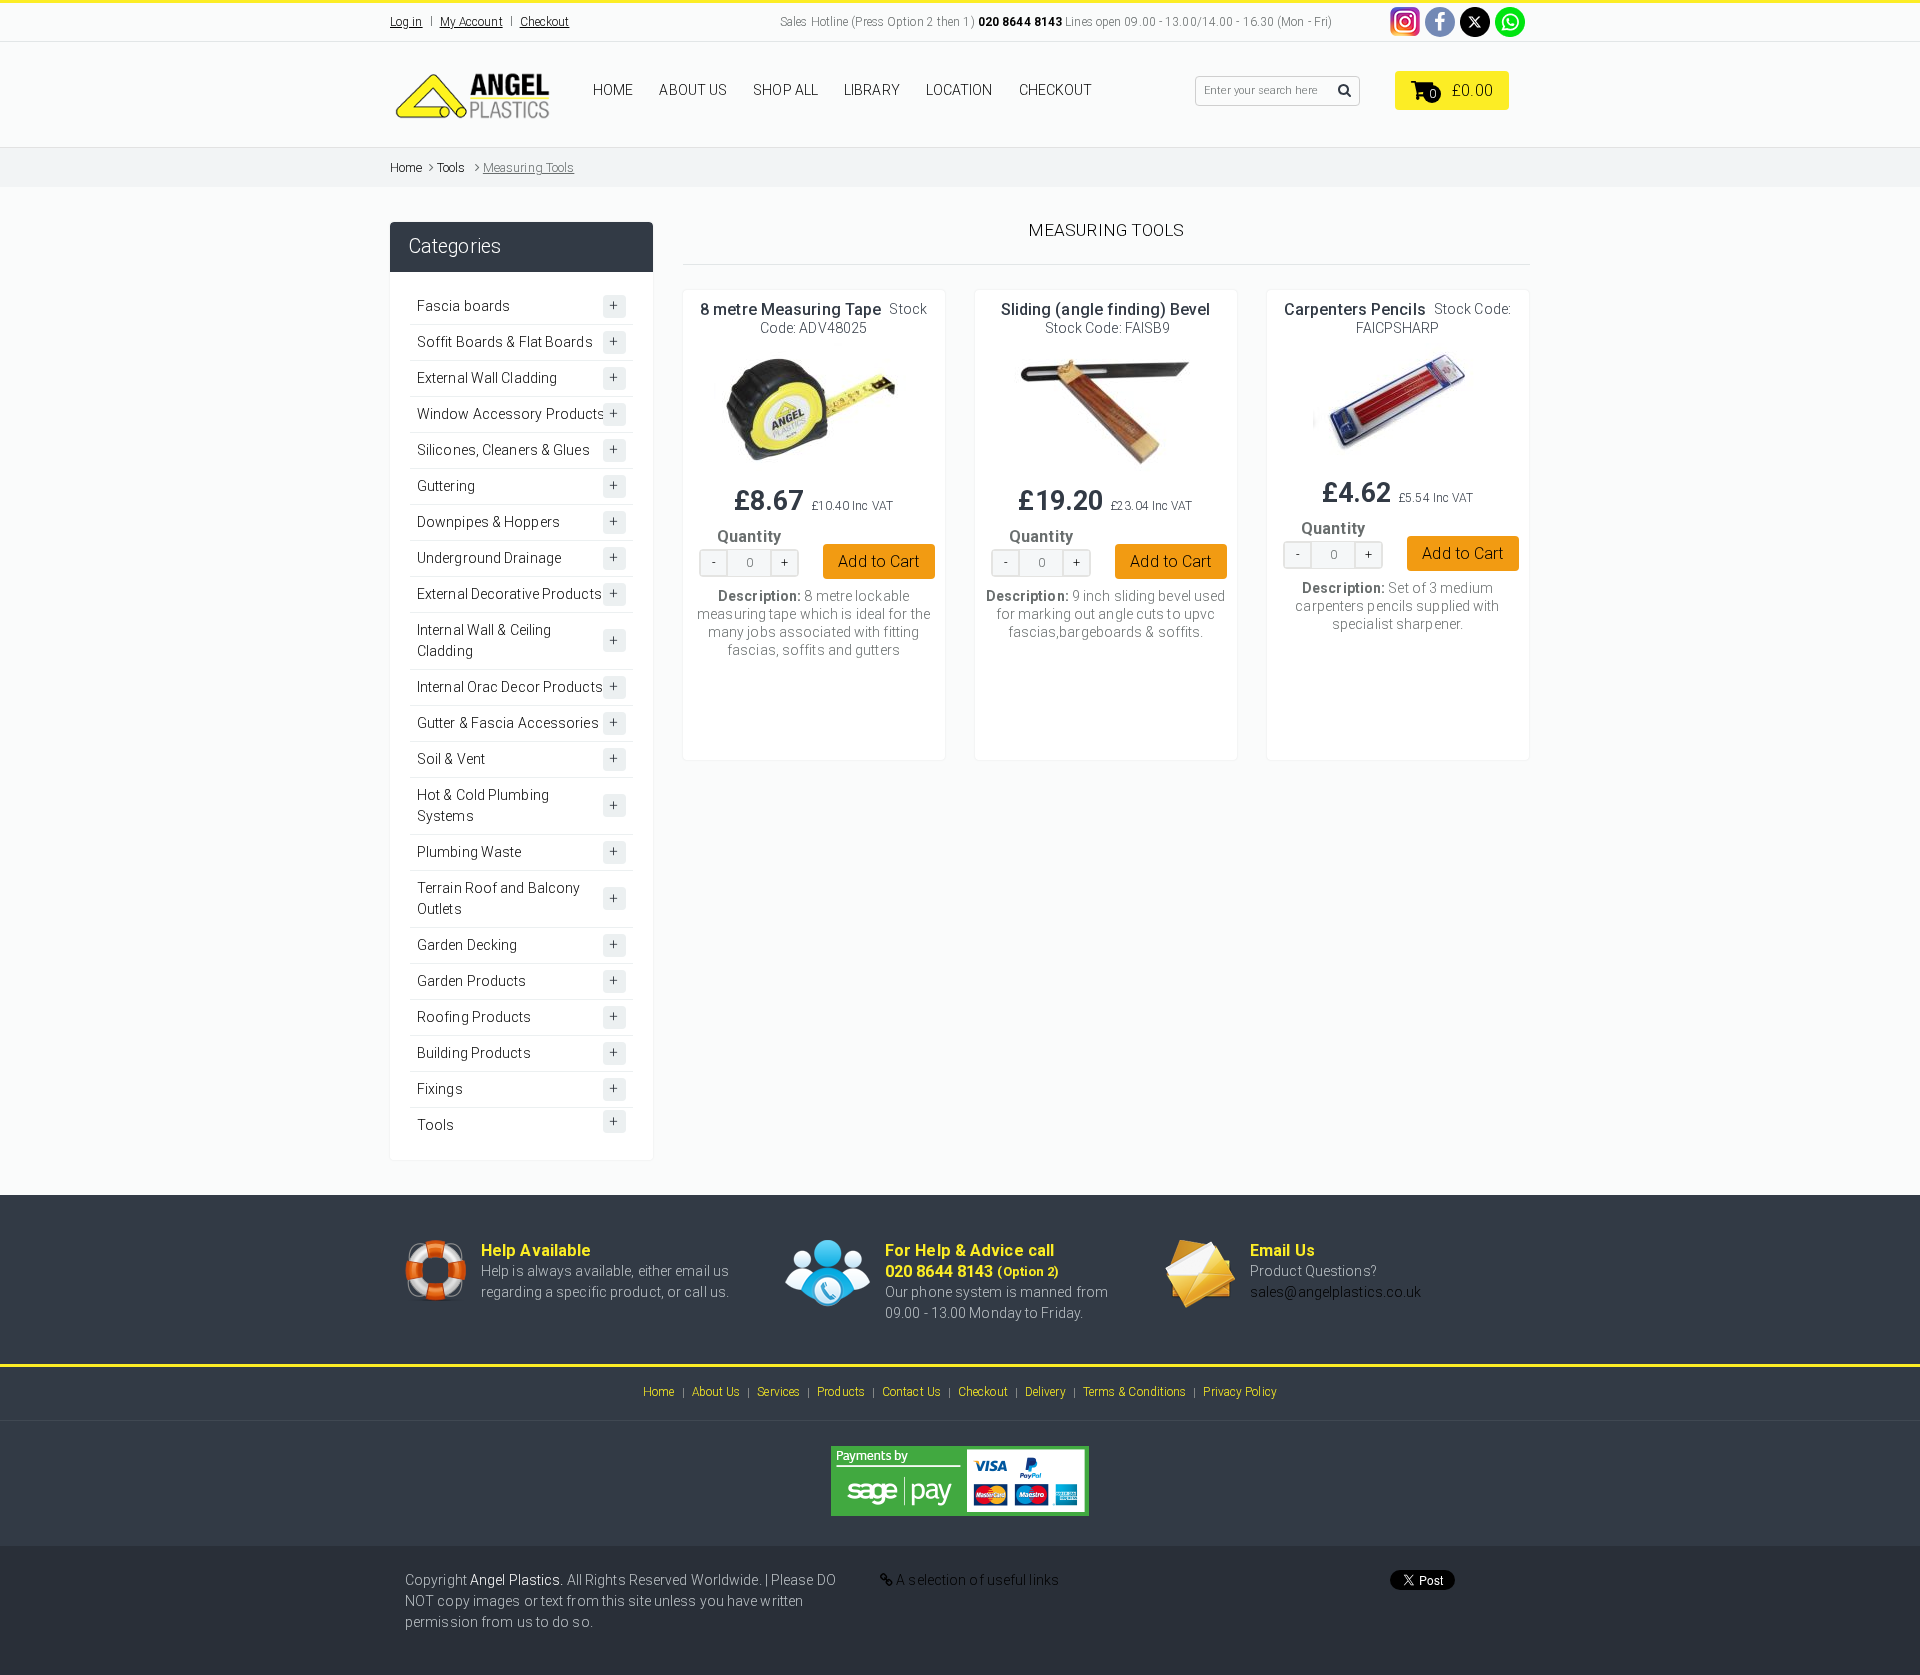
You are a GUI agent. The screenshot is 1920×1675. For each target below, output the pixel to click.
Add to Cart (878, 561)
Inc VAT (872, 506)
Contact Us (911, 1392)
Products (841, 1392)
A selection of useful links (976, 1580)
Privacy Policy (1239, 1392)
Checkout (545, 22)
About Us (716, 1392)
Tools (451, 167)
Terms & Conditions (1135, 1392)
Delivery (1045, 1392)
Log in (406, 22)
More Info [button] (813, 403)
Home (406, 167)
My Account (471, 22)
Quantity (749, 536)
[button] (1452, 90)
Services (778, 1392)
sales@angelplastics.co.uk (1336, 1292)
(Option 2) (1028, 1271)
